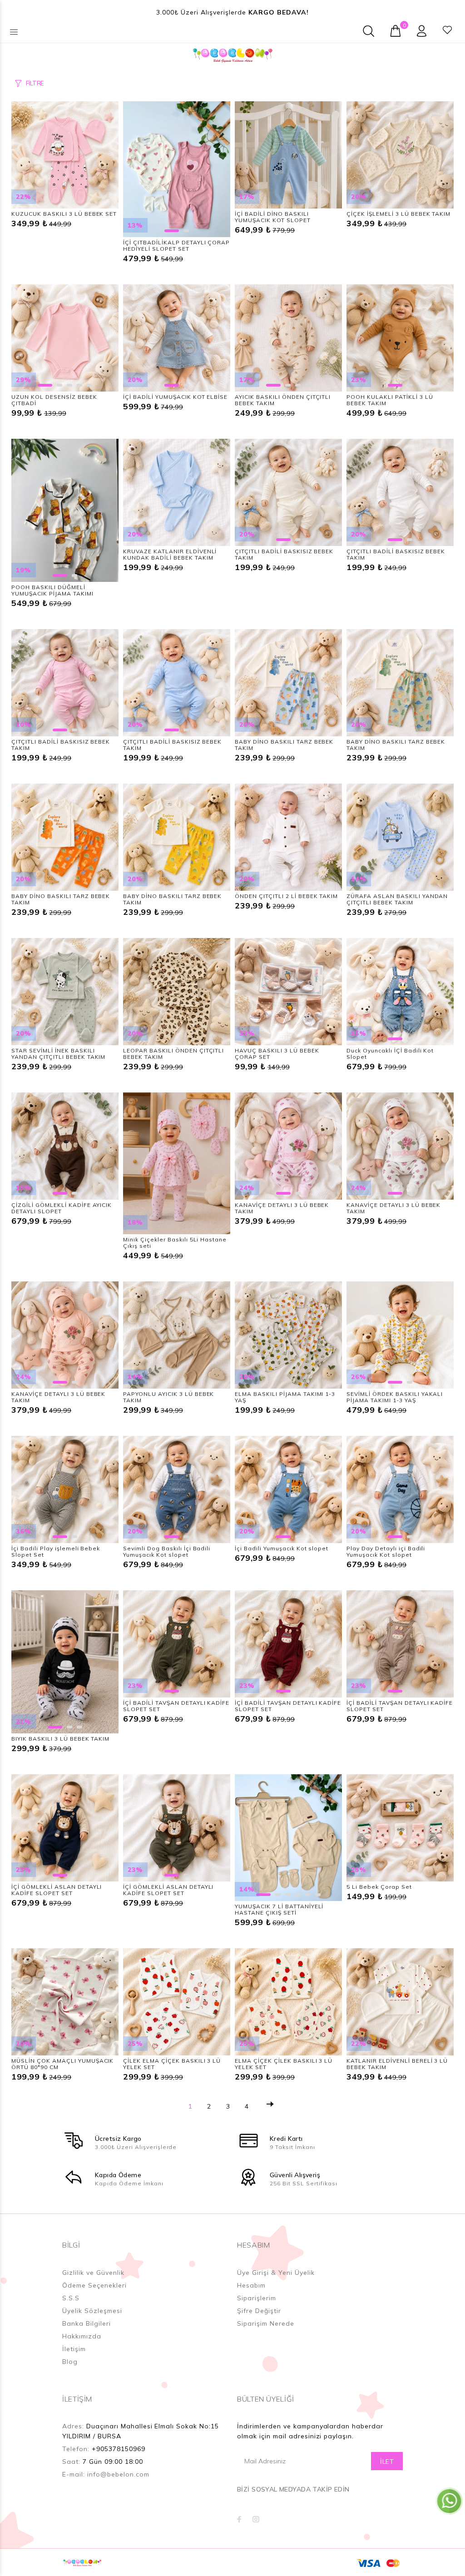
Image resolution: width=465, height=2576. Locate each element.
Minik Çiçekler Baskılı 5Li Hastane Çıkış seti (175, 1243)
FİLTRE (35, 83)
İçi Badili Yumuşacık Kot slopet (282, 1548)
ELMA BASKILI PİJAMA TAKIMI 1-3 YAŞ (285, 1397)
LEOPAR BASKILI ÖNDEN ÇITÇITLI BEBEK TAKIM (173, 1054)
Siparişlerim (257, 2298)
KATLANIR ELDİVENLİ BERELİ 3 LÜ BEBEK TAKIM (397, 2064)
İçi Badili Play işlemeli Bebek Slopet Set (56, 1551)
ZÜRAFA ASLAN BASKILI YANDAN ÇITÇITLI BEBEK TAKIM (397, 899)
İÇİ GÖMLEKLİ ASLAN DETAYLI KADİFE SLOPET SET (57, 1890)
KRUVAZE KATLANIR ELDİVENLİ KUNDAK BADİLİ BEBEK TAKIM (170, 554)
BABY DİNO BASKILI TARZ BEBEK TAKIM (284, 745)
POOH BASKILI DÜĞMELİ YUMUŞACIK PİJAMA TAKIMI (52, 590)
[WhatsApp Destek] (449, 2501)
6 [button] (318, 1895)
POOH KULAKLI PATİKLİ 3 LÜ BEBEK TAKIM (390, 400)
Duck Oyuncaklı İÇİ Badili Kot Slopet (390, 1054)
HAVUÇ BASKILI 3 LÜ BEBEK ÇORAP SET (277, 1054)
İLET (387, 2462)
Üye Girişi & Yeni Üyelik (276, 2273)
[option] (65, 155)
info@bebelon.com (118, 2474)
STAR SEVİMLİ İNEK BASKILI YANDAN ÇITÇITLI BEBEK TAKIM (58, 1054)
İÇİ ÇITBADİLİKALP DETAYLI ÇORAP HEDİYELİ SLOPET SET (176, 246)
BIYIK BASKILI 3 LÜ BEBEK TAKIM (60, 1739)
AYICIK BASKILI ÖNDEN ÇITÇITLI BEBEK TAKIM (283, 400)
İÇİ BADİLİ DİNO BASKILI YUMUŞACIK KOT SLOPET (273, 217)
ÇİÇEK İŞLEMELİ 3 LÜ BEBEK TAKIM (398, 214)
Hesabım (251, 2285)
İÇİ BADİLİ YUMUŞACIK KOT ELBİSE (175, 397)
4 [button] (79, 385)
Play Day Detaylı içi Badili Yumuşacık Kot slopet (386, 1551)
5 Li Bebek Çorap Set (379, 1887)
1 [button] (172, 231)
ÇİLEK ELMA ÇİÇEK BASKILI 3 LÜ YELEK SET (172, 2064)
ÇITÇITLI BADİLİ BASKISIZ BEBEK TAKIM (284, 554)
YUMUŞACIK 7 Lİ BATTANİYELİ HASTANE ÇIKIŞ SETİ (279, 1909)
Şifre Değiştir (259, 2311)
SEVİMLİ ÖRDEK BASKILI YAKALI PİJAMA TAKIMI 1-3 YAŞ (395, 1397)
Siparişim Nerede (266, 2323)
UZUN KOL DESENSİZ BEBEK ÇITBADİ (54, 400)
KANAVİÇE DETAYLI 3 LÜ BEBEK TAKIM (282, 1208)
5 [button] (89, 385)
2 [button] (186, 231)
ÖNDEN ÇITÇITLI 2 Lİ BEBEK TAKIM (286, 896)
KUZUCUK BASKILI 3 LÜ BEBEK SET (64, 214)
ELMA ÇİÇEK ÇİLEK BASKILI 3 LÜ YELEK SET (284, 2064)
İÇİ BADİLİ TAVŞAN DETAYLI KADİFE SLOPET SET (176, 1706)
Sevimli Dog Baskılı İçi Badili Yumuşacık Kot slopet (167, 1551)
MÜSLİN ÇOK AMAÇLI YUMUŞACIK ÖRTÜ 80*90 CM (62, 2064)
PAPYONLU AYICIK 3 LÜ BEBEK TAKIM (168, 1397)
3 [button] (69, 385)
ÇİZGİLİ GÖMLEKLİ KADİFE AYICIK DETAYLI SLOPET (62, 1208)
